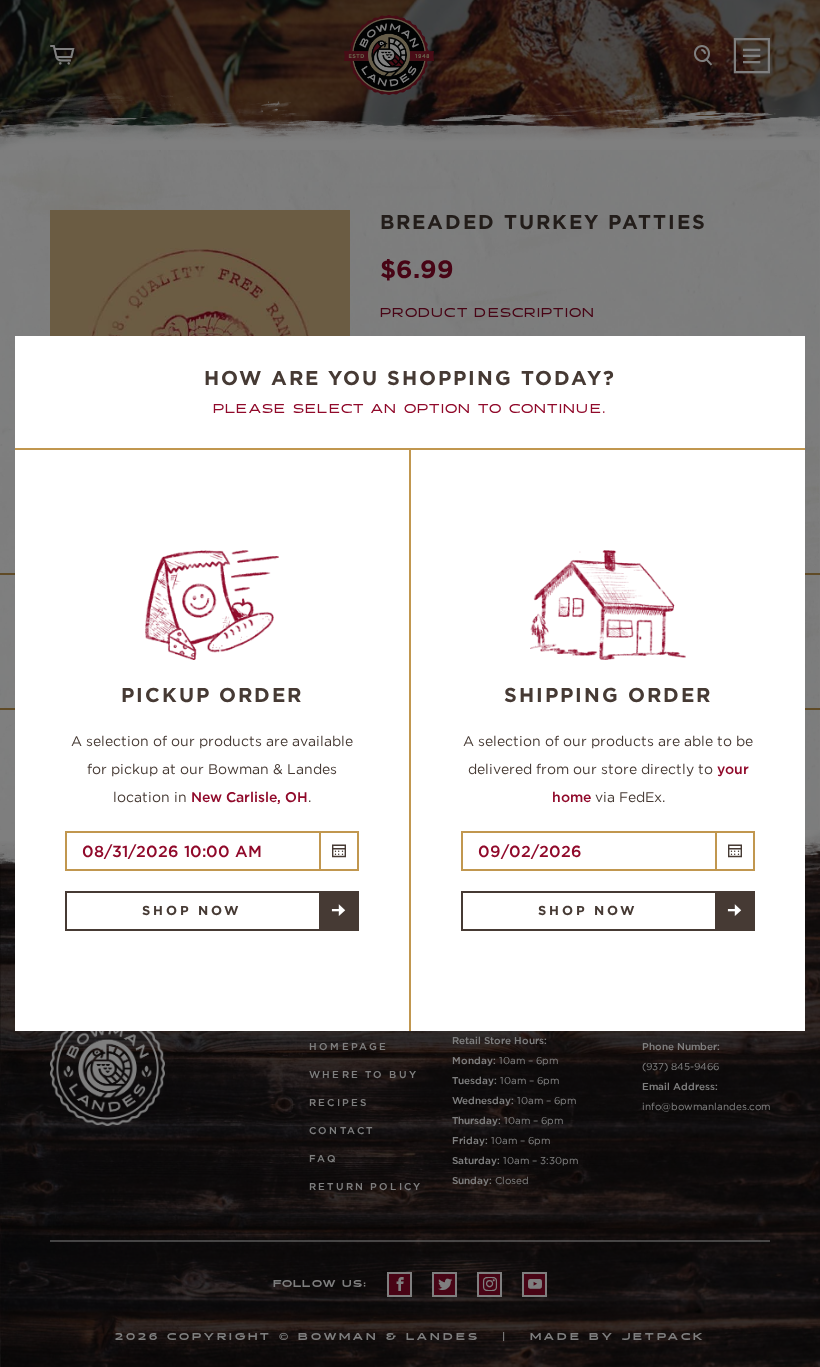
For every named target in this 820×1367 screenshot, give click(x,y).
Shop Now (191, 910)
